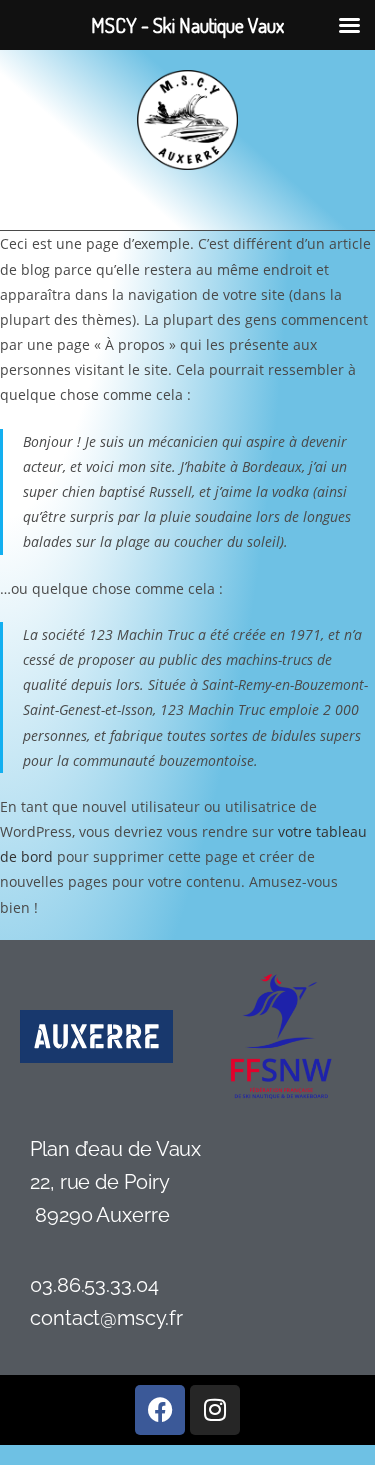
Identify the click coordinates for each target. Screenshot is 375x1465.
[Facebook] (160, 1410)
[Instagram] (215, 1410)
